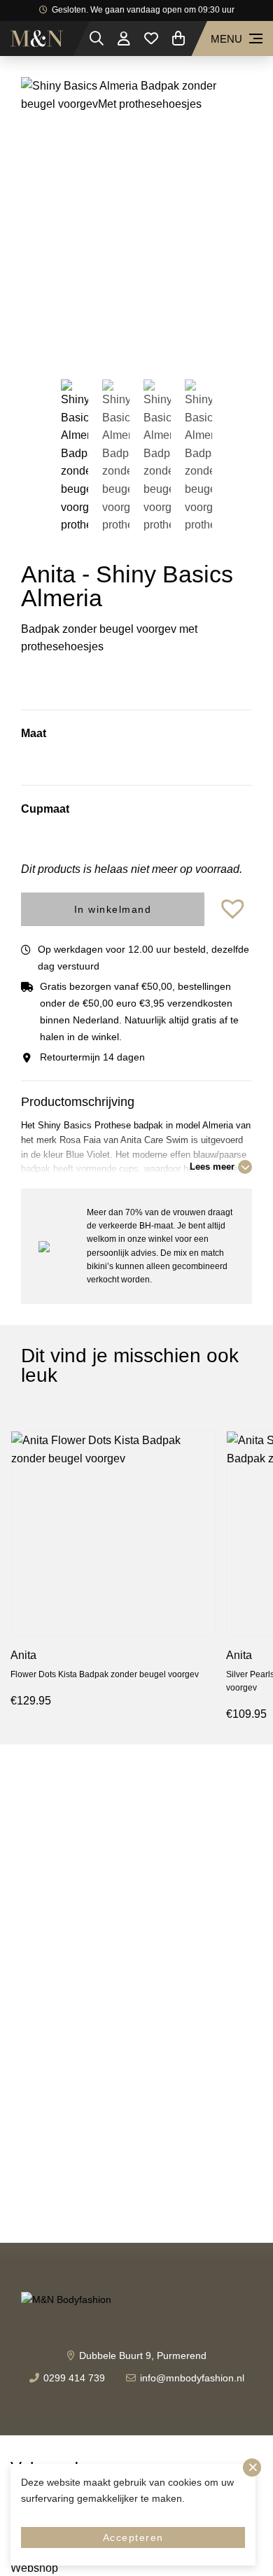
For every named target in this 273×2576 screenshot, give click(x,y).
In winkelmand (113, 909)
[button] (234, 910)
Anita (23, 1655)
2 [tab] (126, 342)
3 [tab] (147, 342)
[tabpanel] (136, 217)
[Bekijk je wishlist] (151, 38)
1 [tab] (105, 342)
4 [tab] (168, 342)
